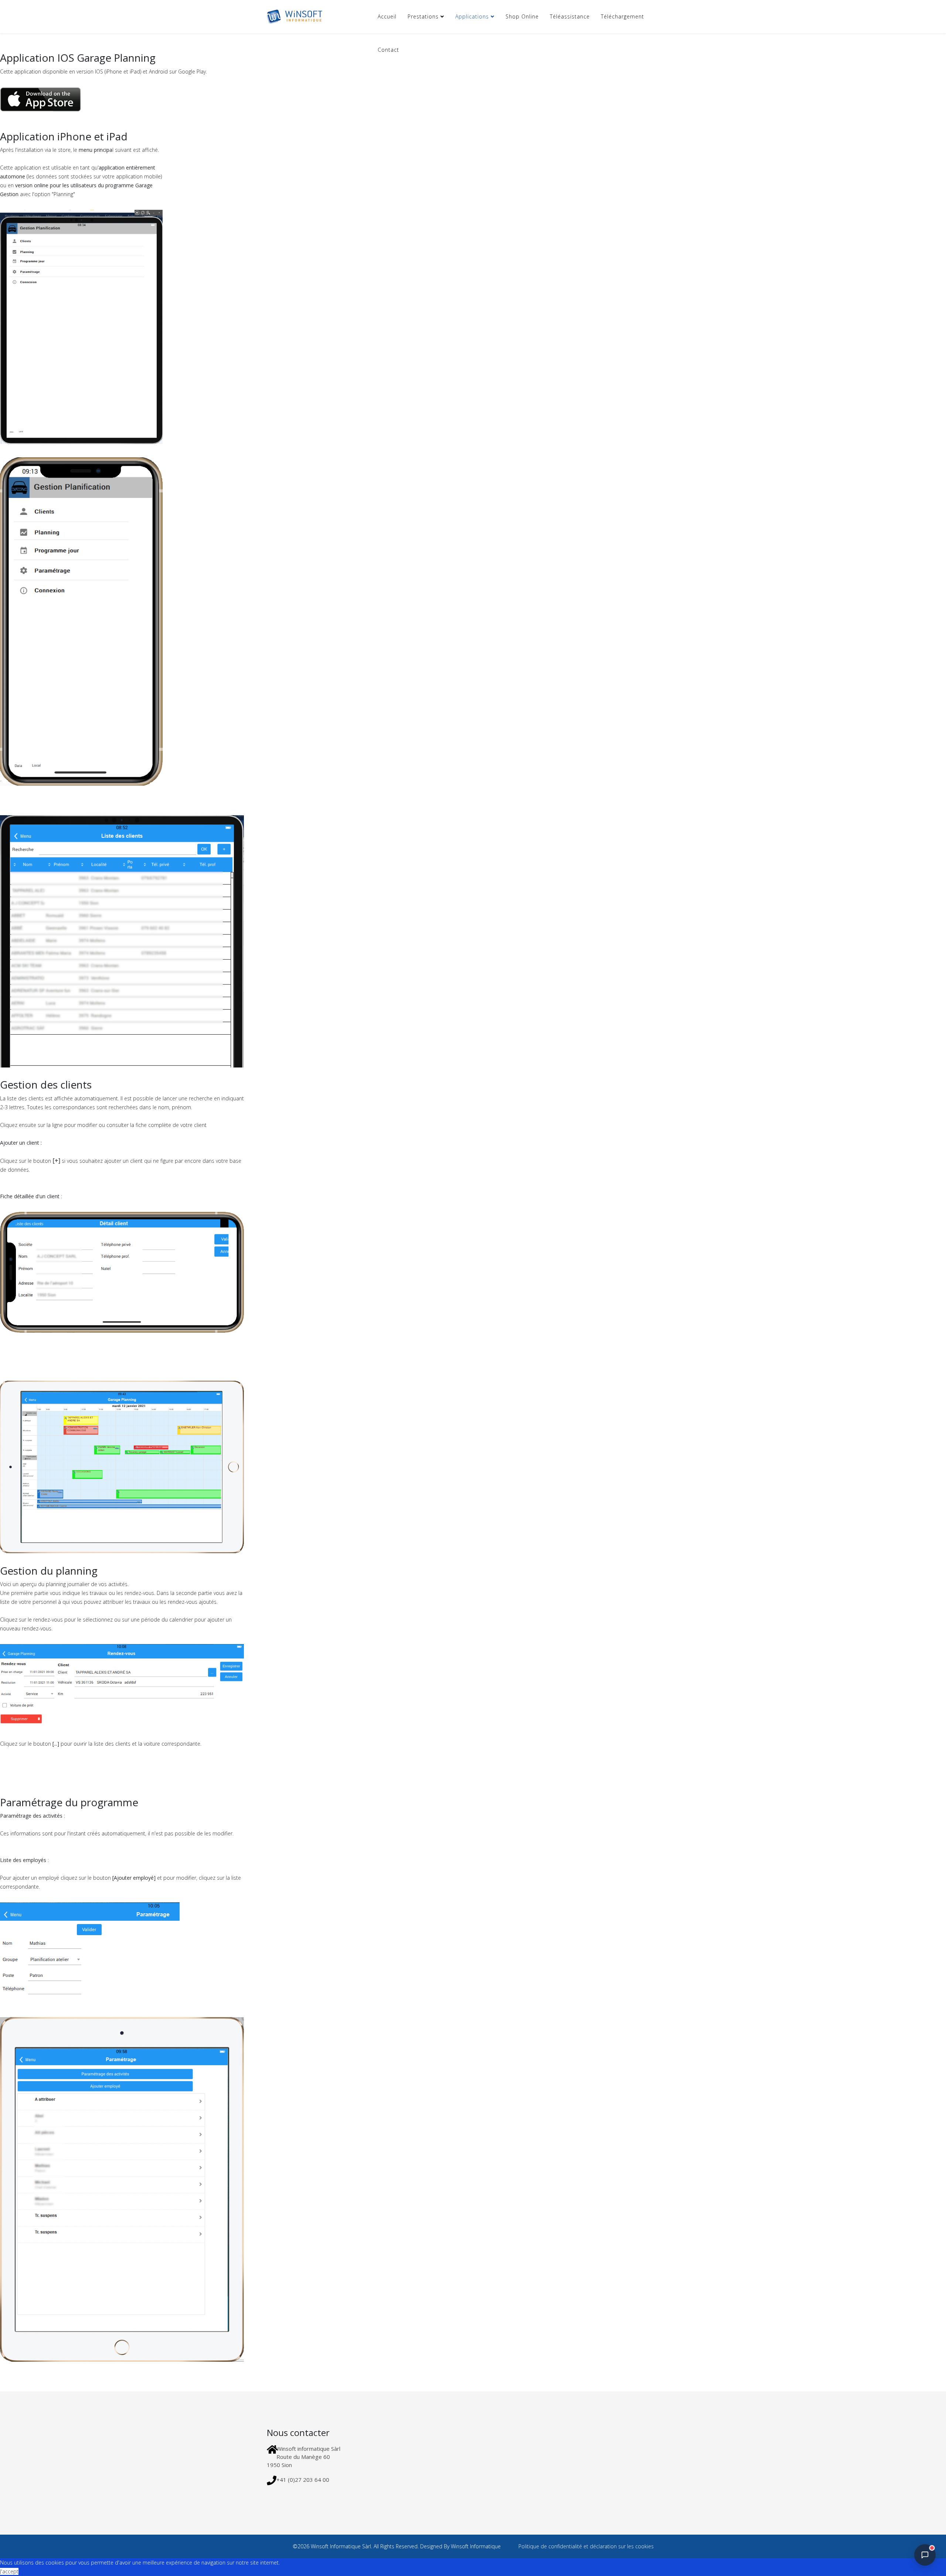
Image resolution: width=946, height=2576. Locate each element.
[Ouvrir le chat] (925, 2555)
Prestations (423, 16)
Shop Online (522, 16)
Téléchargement (622, 16)
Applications (472, 16)
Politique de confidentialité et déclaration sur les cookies (585, 2546)
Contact (388, 50)
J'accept (9, 2571)
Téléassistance (570, 16)
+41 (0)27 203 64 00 (303, 2480)
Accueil (387, 16)
